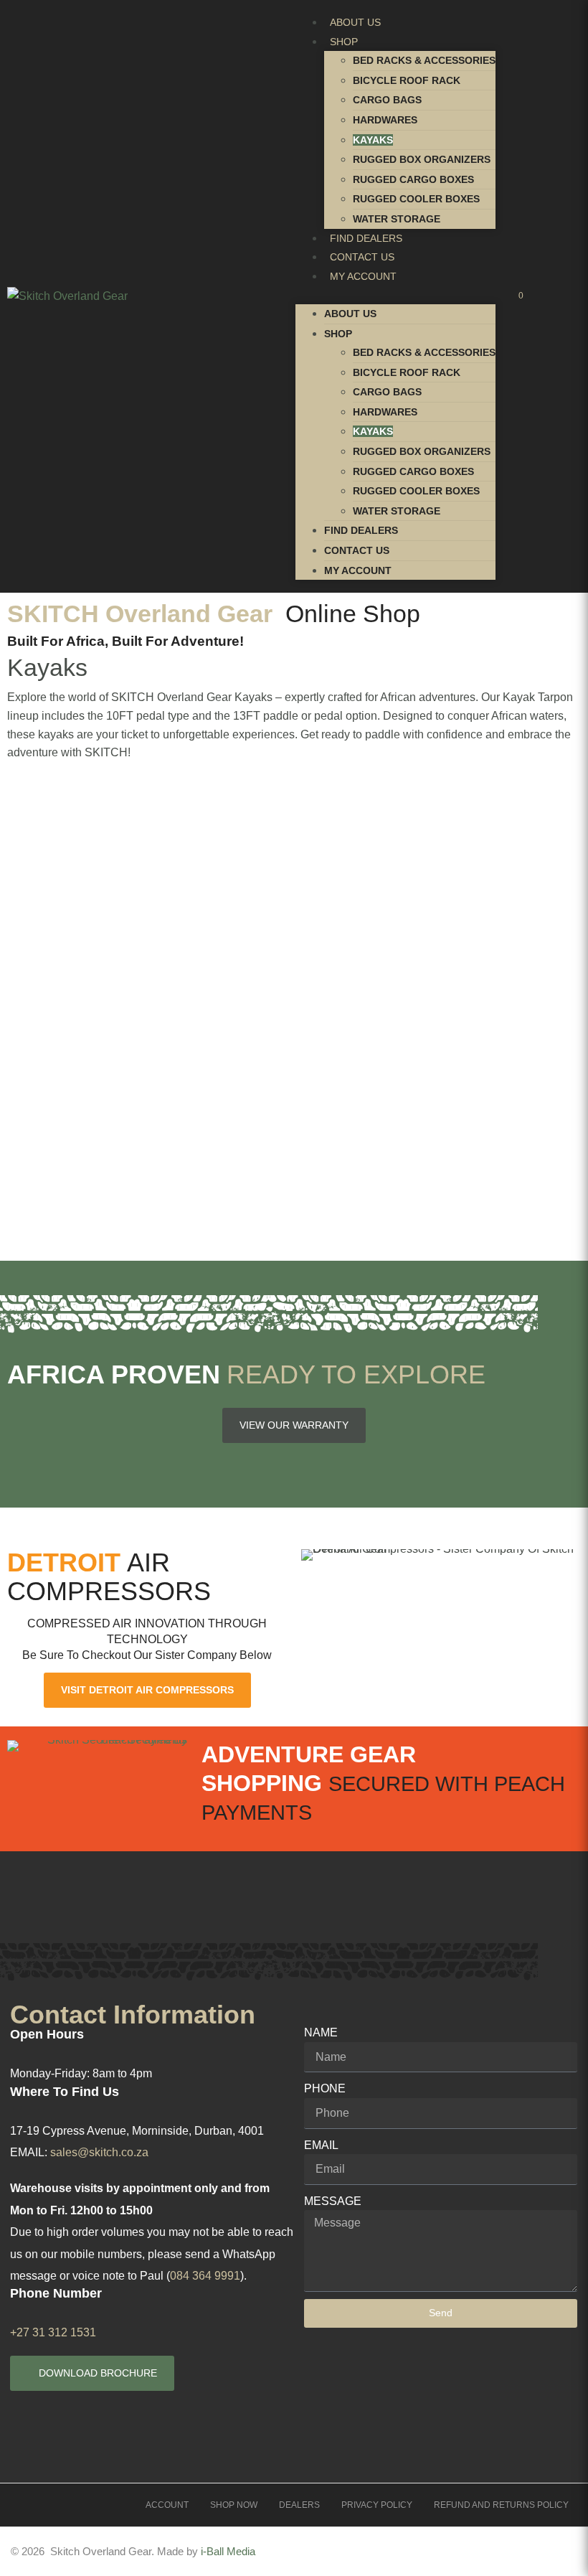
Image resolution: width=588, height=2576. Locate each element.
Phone (325, 2088)
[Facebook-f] (460, 2552)
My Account (363, 276)
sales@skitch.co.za (99, 2152)
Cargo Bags (387, 100)
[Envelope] (561, 2552)
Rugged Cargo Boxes (413, 179)
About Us (355, 22)
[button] (395, 295)
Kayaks (373, 140)
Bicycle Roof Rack (407, 80)
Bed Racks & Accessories (424, 60)
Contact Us (362, 257)
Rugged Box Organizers (422, 159)
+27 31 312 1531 (53, 2332)
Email (321, 2145)
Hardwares (385, 120)
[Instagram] (511, 2552)
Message (333, 2201)
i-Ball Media (228, 2551)
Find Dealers (366, 238)
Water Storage (397, 219)
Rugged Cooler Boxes (416, 199)
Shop (344, 42)
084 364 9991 (205, 2276)
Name (321, 2032)
